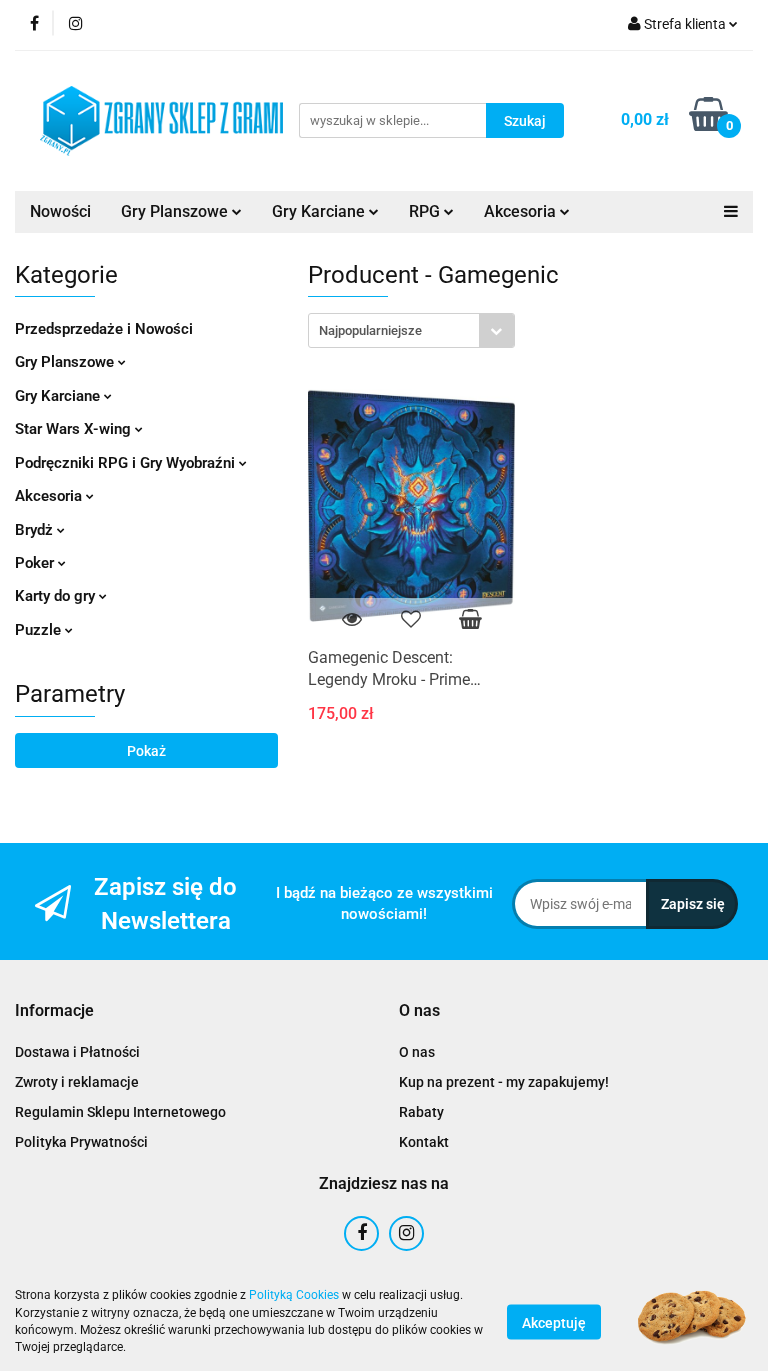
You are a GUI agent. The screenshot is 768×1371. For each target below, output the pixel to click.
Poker (36, 563)
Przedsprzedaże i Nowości (104, 329)
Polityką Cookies (294, 1295)
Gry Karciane (320, 211)
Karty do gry (57, 596)
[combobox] (411, 330)
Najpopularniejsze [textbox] (370, 330)
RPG (426, 211)
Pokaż (146, 751)
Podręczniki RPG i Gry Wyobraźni (127, 463)
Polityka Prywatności (81, 1142)
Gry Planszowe (176, 211)
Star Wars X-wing (75, 429)
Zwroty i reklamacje (77, 1082)
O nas (417, 1052)
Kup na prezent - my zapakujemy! (504, 1082)
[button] (54, 1011)
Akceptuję (554, 1322)
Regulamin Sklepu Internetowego (120, 1112)
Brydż (36, 530)
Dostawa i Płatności (77, 1052)
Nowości (60, 211)
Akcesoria (522, 211)
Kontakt (424, 1142)
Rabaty (421, 1112)
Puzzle (40, 630)
